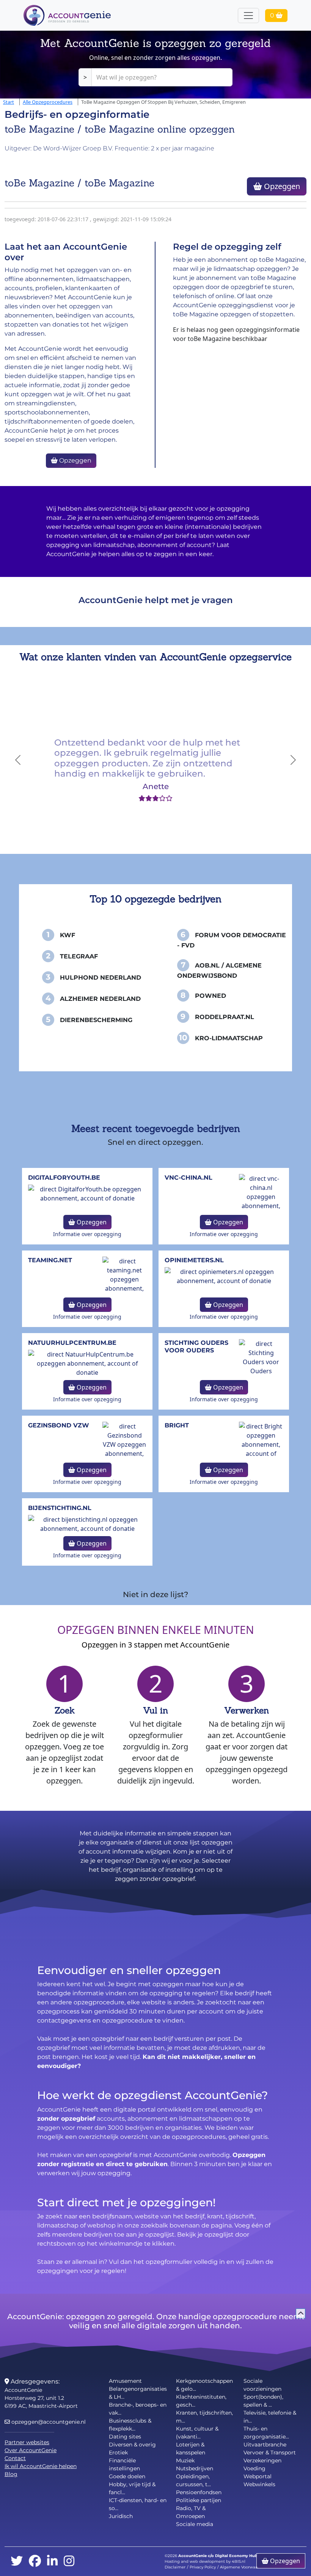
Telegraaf (79, 956)
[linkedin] (52, 2561)
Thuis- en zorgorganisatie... (266, 2433)
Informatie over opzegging (87, 1234)
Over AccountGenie (31, 2450)
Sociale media (195, 2524)
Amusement (125, 2381)
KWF (68, 935)
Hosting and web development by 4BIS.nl (205, 2561)
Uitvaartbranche (265, 2445)
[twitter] (17, 2561)
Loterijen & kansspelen (191, 2449)
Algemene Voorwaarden (243, 2567)
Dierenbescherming (96, 1020)
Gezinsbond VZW (59, 1425)
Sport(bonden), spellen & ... (263, 2401)
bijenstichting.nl (60, 1508)
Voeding (254, 2468)
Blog (11, 2474)
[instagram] (69, 2561)
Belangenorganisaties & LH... (138, 2393)
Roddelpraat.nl (225, 1017)
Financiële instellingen (124, 2464)
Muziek (185, 2460)
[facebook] (35, 2561)
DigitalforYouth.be (64, 1178)
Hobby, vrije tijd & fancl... (132, 2488)
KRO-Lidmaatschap (229, 1038)
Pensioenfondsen (199, 2492)
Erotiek (118, 2453)
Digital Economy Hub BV (240, 2556)
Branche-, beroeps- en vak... (138, 2409)
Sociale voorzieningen (262, 2385)
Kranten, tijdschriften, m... (204, 2417)
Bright (177, 1425)
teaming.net (50, 1260)
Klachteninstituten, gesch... (201, 2401)
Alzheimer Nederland (100, 999)
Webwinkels (259, 2484)
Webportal (258, 2476)
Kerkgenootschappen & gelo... (204, 2385)
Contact (15, 2458)
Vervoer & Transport (270, 2453)
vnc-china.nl (188, 1178)
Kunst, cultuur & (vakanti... (197, 2433)
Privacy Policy (203, 2567)
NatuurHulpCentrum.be (72, 1343)
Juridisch (121, 2516)
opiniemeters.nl (194, 1260)
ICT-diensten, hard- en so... (138, 2504)
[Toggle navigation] (248, 16)
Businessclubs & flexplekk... (130, 2425)
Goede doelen (127, 2476)
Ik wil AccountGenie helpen (41, 2466)
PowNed (210, 996)
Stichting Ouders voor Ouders (196, 1346)
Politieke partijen (199, 2500)
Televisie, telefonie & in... (270, 2417)
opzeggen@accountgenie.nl (48, 2422)
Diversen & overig (132, 2445)
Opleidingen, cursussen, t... (193, 2480)
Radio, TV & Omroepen (191, 2512)
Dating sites (125, 2437)
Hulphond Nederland (101, 978)
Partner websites (27, 2442)
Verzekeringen (262, 2460)
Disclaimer (175, 2567)
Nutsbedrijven (195, 2468)
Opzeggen (281, 186)
